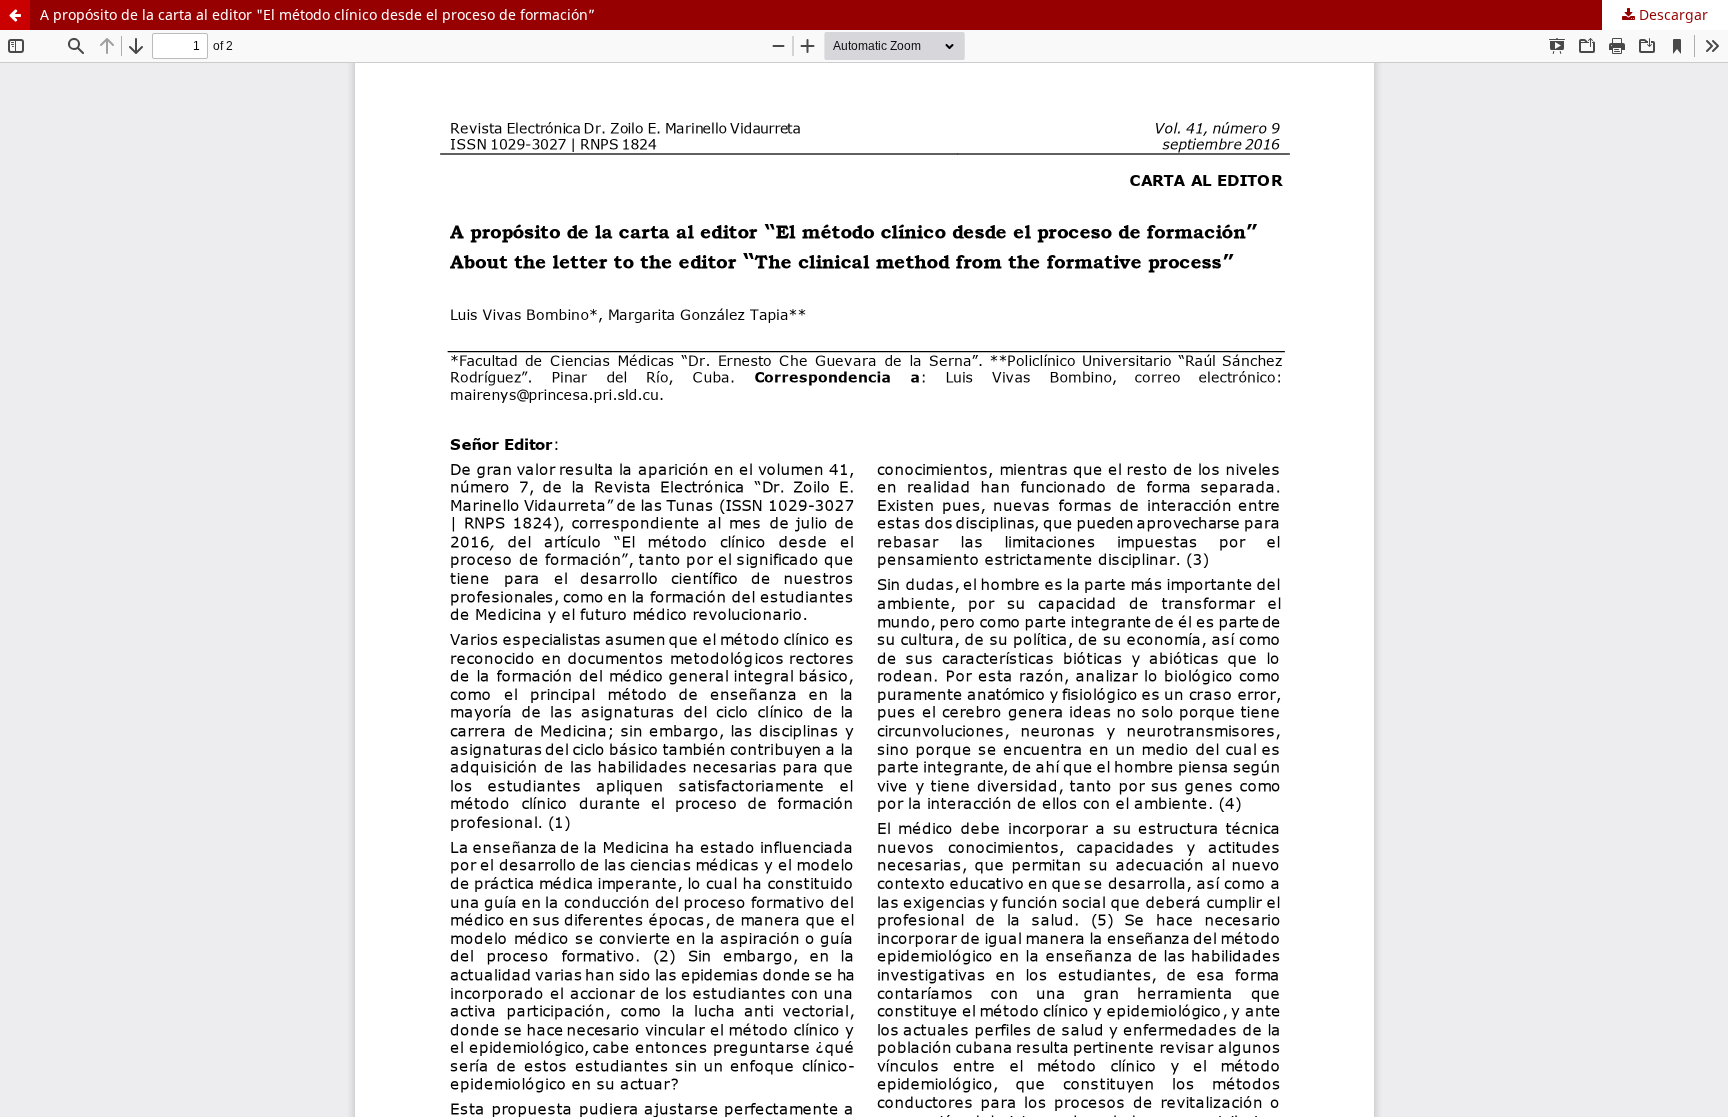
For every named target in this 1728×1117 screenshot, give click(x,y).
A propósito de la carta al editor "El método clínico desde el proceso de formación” (317, 14)
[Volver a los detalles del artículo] (15, 15)
